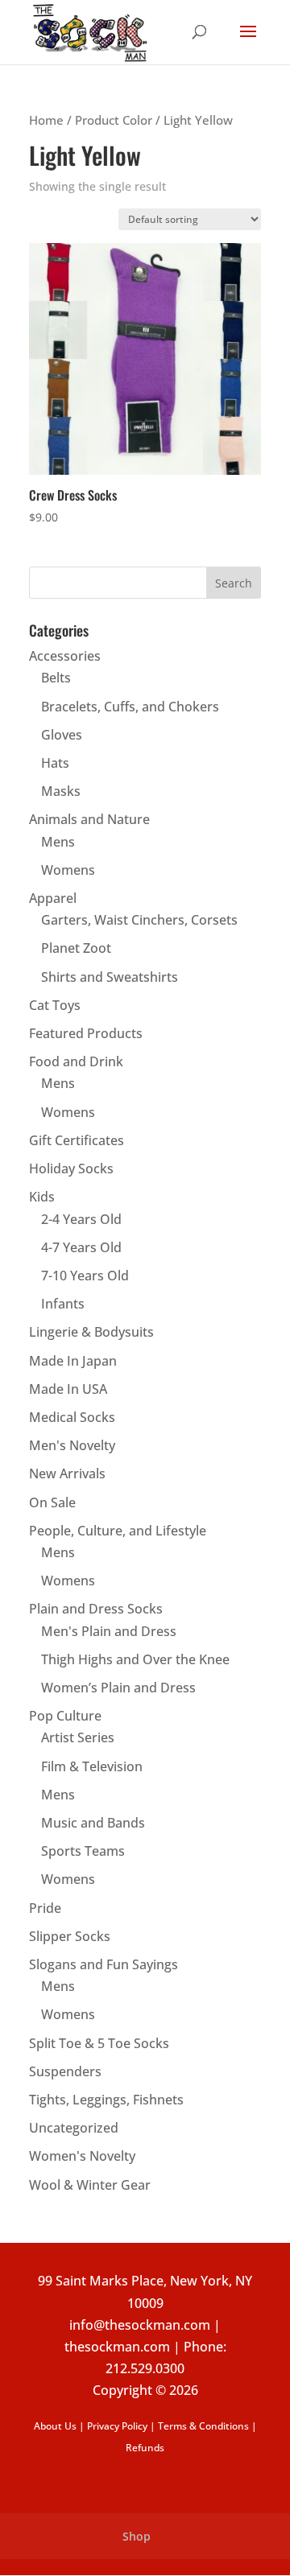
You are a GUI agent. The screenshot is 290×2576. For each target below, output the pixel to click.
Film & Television (92, 1766)
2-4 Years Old (81, 1219)
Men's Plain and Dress (109, 1631)
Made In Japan (73, 1361)
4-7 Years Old (81, 1247)
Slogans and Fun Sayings (104, 1964)
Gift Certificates (77, 1140)
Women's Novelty (82, 2156)
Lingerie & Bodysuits (91, 1332)
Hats (55, 763)
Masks (61, 791)
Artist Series (78, 1737)
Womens (68, 870)
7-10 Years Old (85, 1276)
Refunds (145, 2448)
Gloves (62, 735)
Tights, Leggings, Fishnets (106, 2100)
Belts (56, 678)
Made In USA (68, 1389)
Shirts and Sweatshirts (110, 977)
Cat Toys (55, 1005)
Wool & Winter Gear (90, 2185)
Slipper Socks (70, 1936)
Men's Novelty (72, 1445)
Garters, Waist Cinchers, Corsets (139, 920)
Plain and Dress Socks (96, 1609)
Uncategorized (74, 2128)
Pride (45, 1908)
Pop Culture (65, 1716)
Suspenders (65, 2071)
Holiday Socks (71, 1168)
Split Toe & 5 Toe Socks (99, 2043)
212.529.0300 (145, 2368)
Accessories (65, 656)
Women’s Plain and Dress (118, 1688)
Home (46, 120)
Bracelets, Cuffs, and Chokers (130, 707)
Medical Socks (72, 1417)
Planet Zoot (76, 948)
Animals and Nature (89, 819)
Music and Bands (93, 1823)
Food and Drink (76, 1061)
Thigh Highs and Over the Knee (135, 1659)
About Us (55, 2426)
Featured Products (86, 1033)
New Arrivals (67, 1473)
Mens (58, 842)
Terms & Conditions (203, 2426)
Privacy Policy (117, 2426)
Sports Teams (83, 1851)
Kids (42, 1197)
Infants (63, 1304)
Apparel (53, 898)
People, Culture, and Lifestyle (118, 1531)
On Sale (52, 1502)
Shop (137, 2536)
